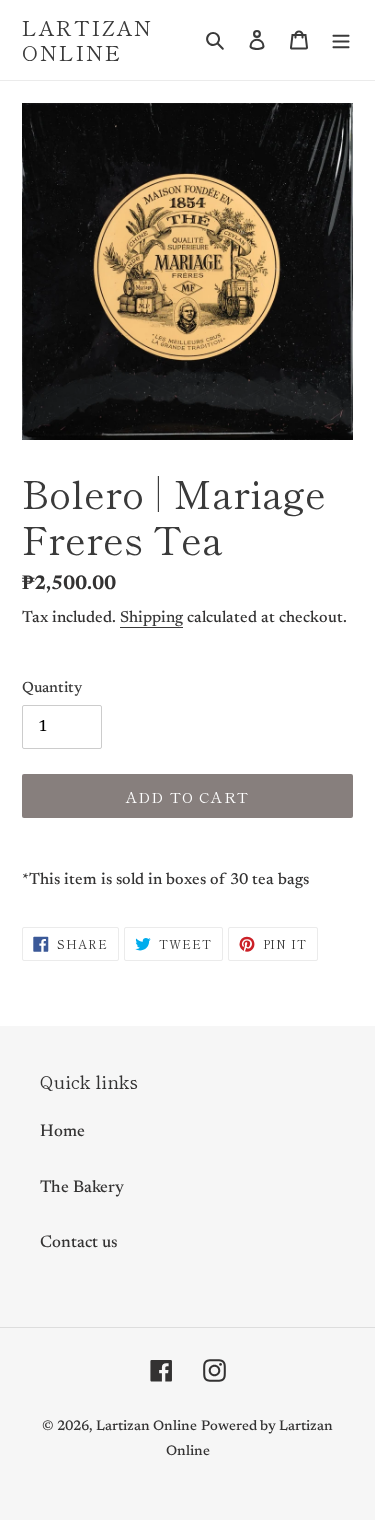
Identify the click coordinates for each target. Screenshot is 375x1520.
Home (62, 1132)
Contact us (78, 1243)
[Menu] (341, 40)
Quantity (52, 688)
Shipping (151, 618)
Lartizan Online (87, 40)
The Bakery (82, 1188)
